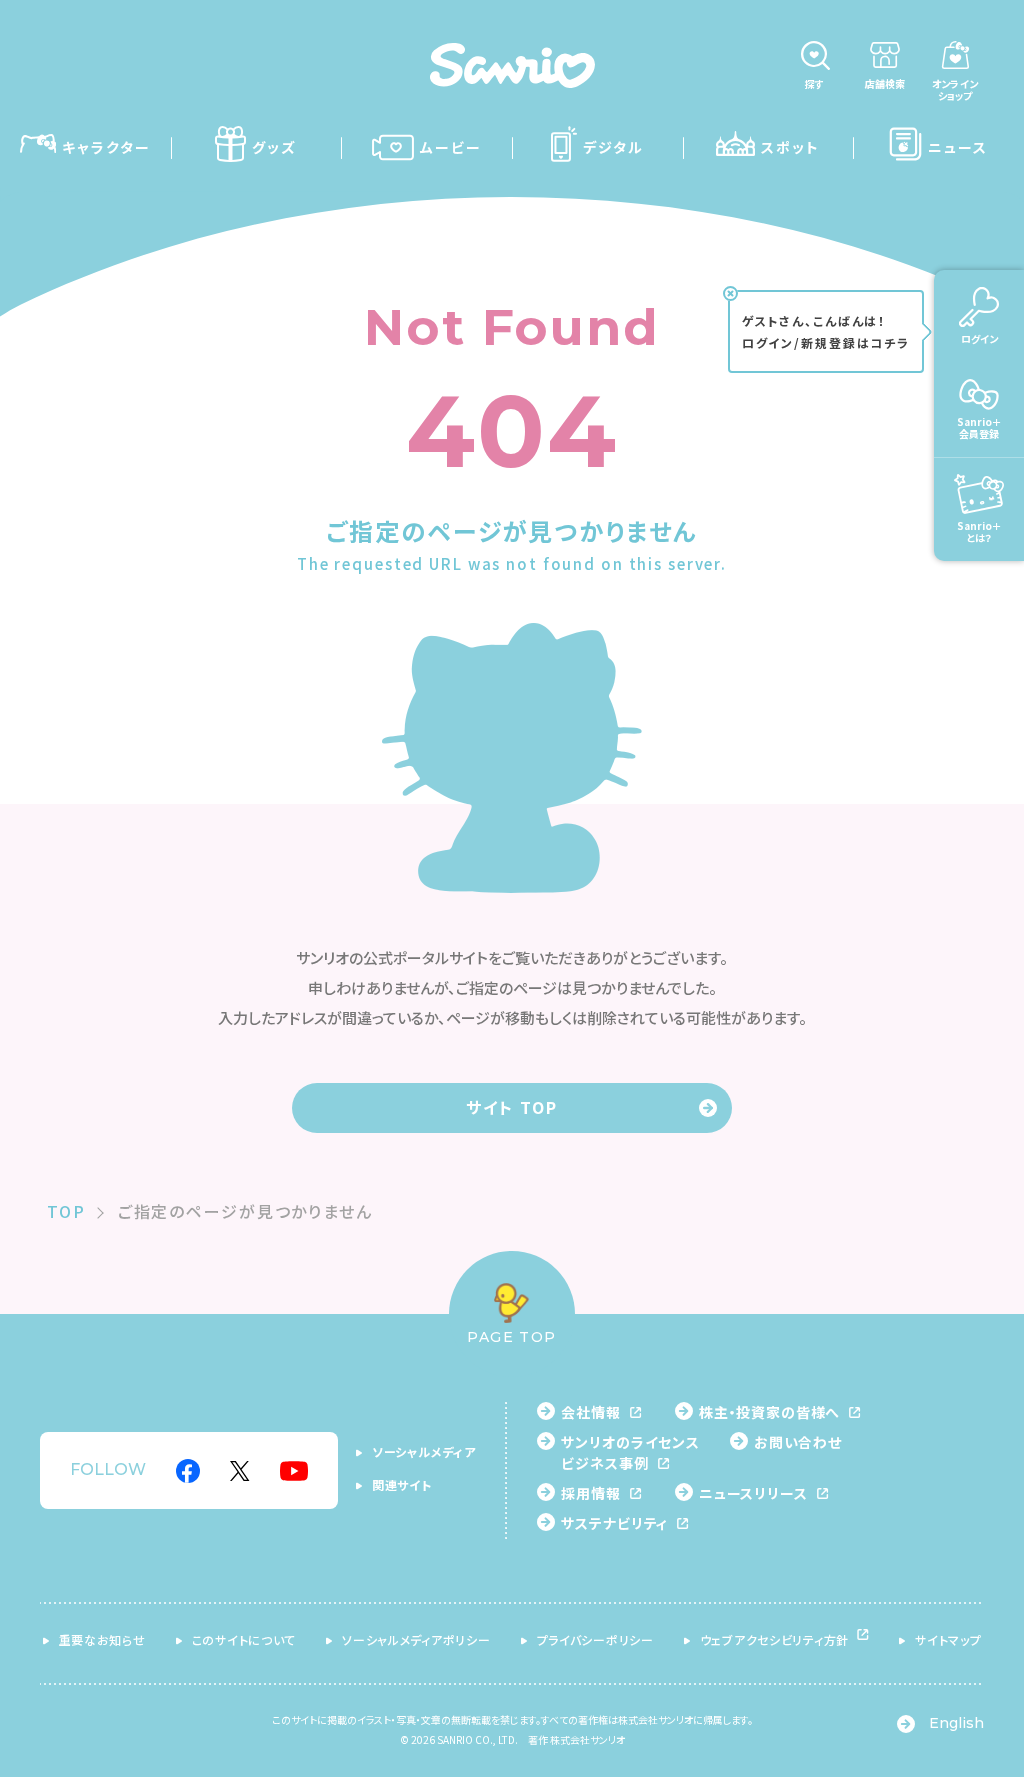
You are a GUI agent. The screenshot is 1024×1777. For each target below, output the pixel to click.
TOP (66, 1211)
